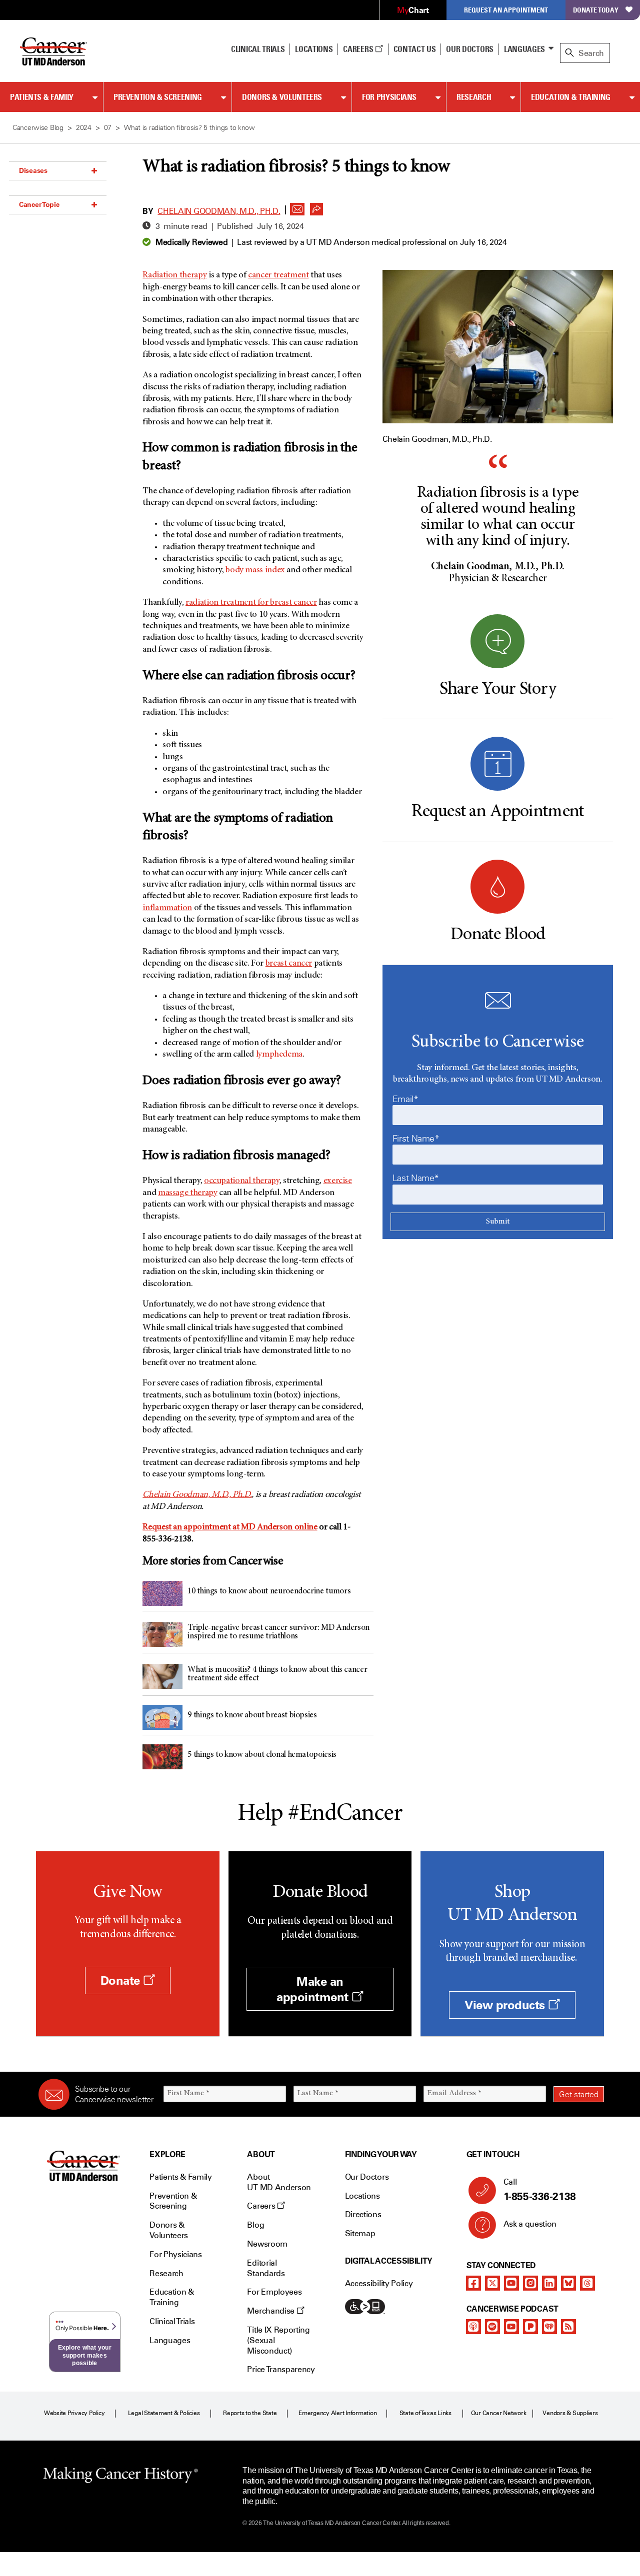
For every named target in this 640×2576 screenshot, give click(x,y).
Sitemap (360, 2233)
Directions (363, 2214)
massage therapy (188, 1193)
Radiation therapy (174, 275)
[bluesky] (568, 2283)
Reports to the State (250, 2413)
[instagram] (530, 2283)
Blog (255, 2225)
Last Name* (416, 1178)
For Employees (274, 2292)
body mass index (255, 570)
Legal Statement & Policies (164, 2413)
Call (540, 2190)
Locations (362, 2196)
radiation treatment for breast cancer (251, 603)
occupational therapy (242, 1181)
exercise (338, 1181)
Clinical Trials (258, 49)
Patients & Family (42, 97)
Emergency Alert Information (338, 2413)
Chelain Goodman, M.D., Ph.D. (219, 211)
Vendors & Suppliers (570, 2413)
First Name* (416, 1139)
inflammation (167, 908)
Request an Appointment (506, 10)
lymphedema (279, 1055)
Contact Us (415, 49)
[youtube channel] (511, 2283)
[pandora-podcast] (530, 2327)
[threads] (587, 2283)
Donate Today (596, 10)
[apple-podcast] (473, 2327)
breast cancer (289, 964)
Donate (122, 1980)
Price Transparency (281, 2369)
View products (506, 2005)
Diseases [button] (33, 170)
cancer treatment (278, 275)
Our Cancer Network (499, 2413)
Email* (405, 1099)
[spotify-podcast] (492, 2327)
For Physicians (389, 97)
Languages (524, 49)
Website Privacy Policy (74, 2413)
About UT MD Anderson (279, 2182)
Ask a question (530, 2224)
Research (474, 97)
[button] (297, 206)
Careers (359, 49)
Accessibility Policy (379, 2283)
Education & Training (571, 97)
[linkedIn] (549, 2283)
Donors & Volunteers (282, 97)
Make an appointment (314, 1989)
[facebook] (473, 2283)
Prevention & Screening (158, 97)
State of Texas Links (425, 2413)
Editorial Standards (266, 2268)
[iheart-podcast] (549, 2327)
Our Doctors (469, 49)
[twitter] (492, 2283)
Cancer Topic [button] (39, 204)
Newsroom (267, 2244)
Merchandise (271, 2311)
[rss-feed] (568, 2327)
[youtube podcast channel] (511, 2327)
